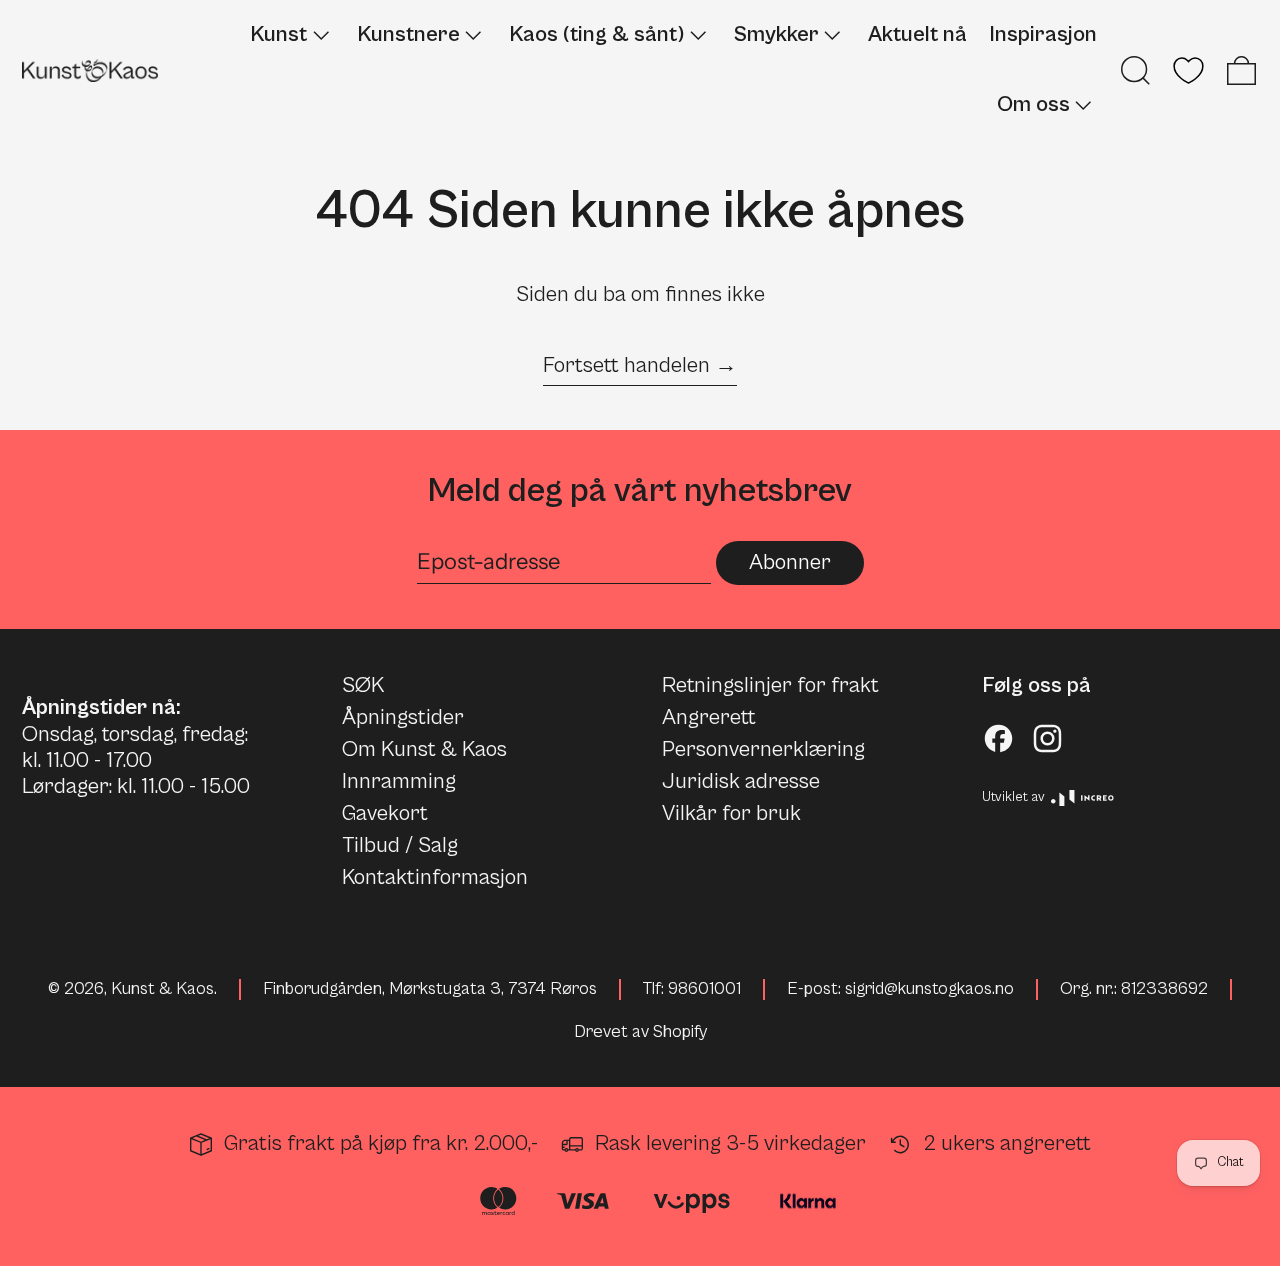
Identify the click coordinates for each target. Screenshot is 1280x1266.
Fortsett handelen (626, 365)
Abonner (790, 562)
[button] (1135, 70)
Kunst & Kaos (162, 989)
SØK (363, 685)
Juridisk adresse (741, 781)
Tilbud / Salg (400, 845)
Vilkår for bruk (731, 813)
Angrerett (709, 717)
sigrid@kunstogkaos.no (929, 989)
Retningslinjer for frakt (770, 685)
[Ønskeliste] (1188, 70)
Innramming (399, 781)
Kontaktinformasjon (435, 877)
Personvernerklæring (763, 749)
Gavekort (385, 813)
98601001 (704, 989)
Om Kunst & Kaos (424, 749)
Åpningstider (403, 717)
